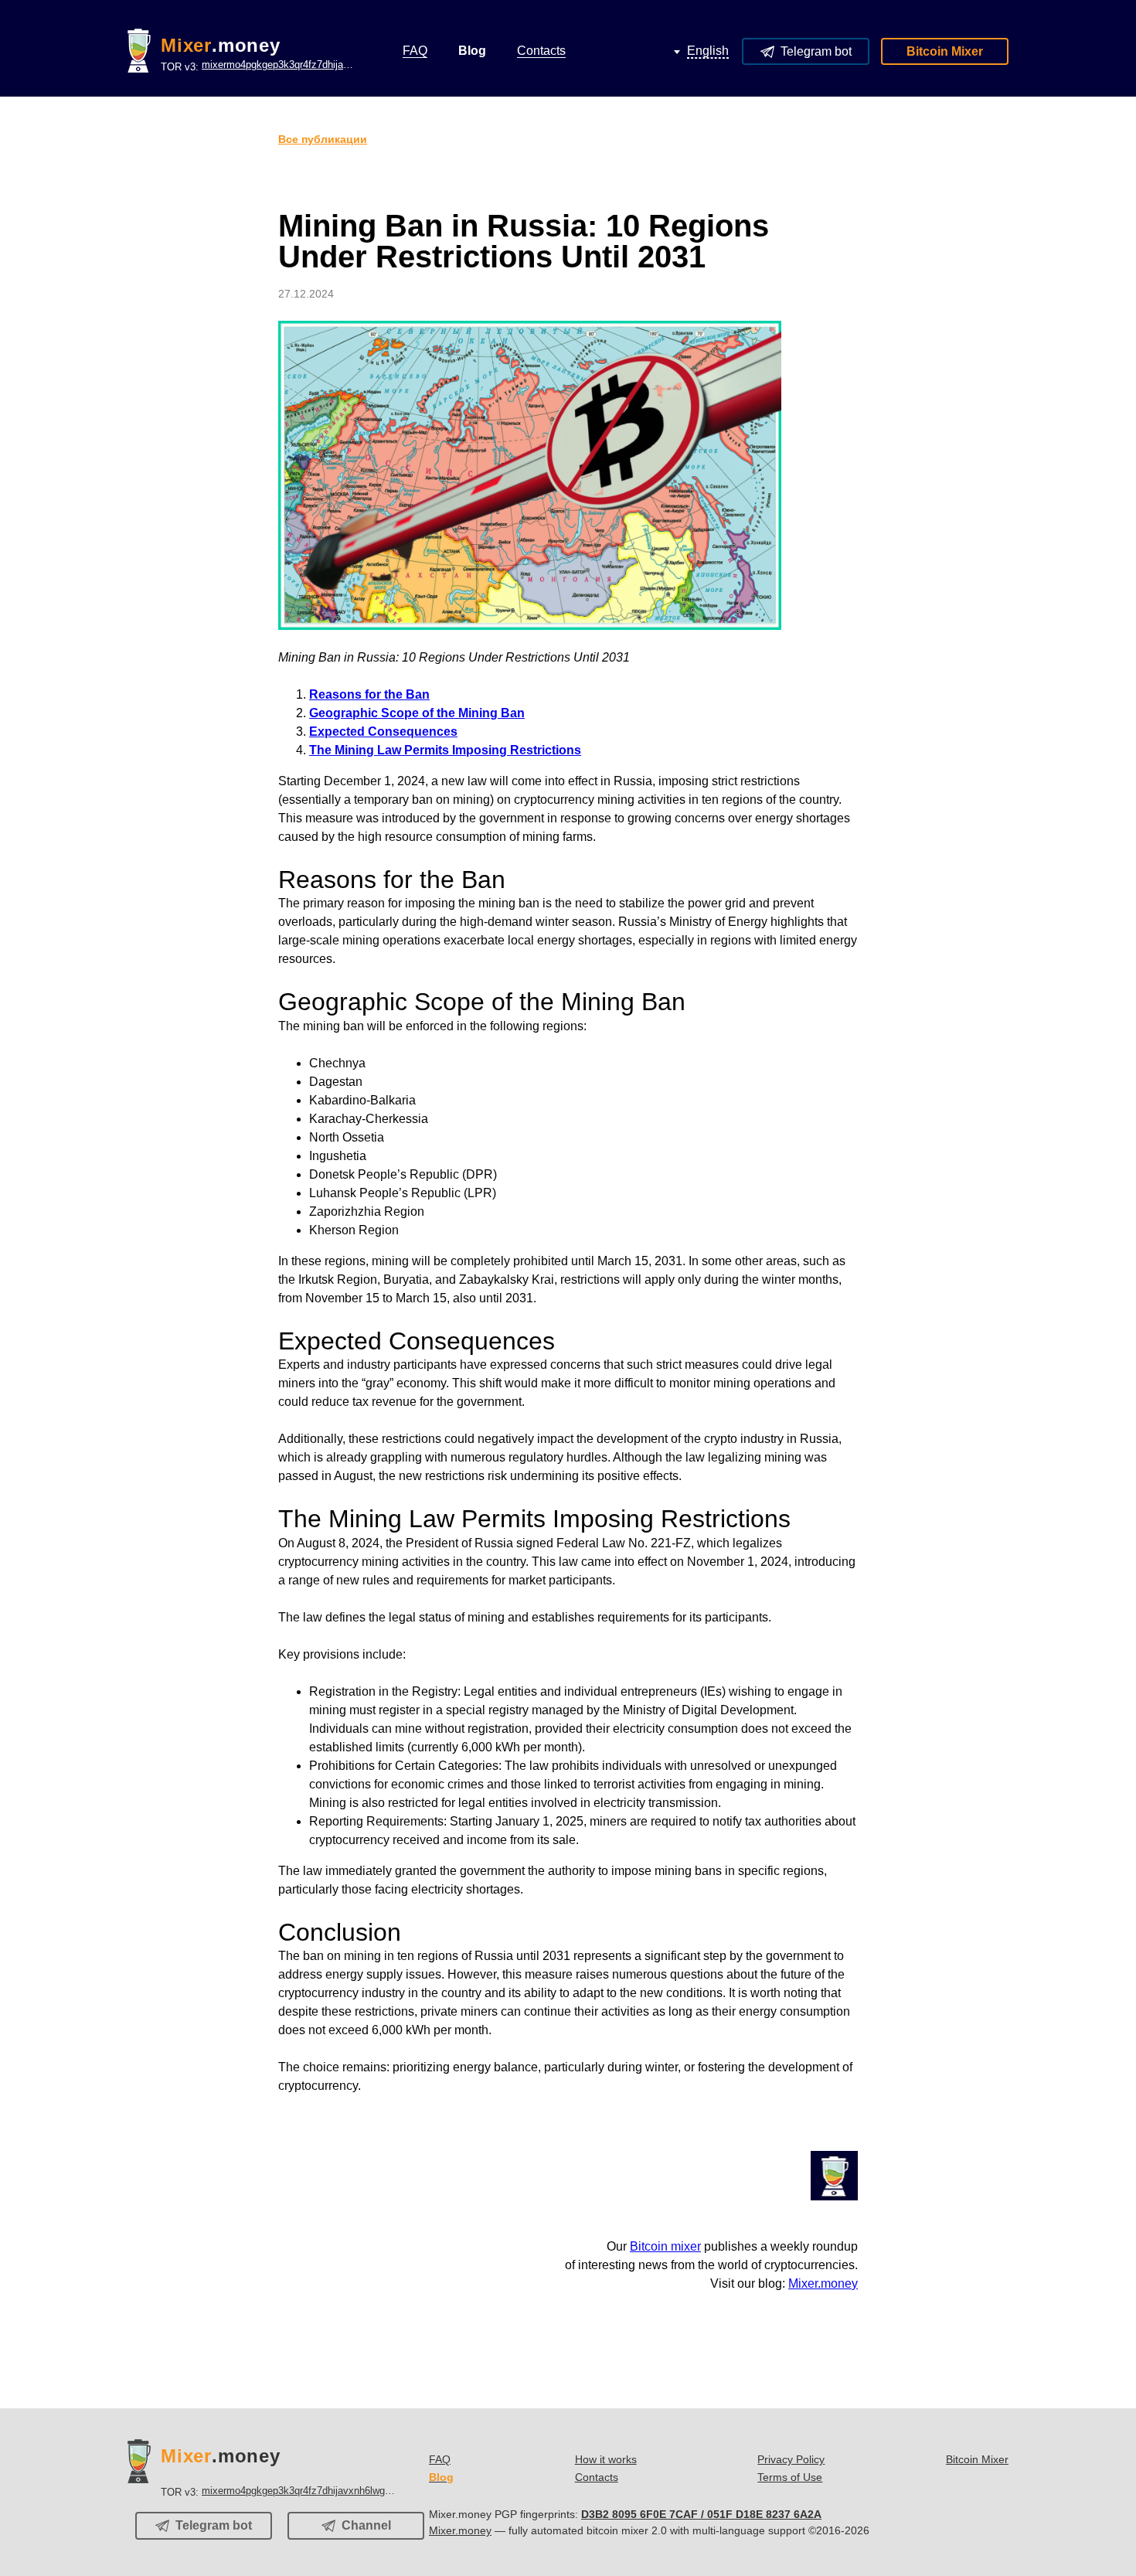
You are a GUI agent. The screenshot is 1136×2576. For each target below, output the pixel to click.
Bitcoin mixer (665, 2246)
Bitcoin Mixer (945, 51)
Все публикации (323, 139)
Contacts (597, 2477)
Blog (441, 2477)
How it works (606, 2459)
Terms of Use (790, 2477)
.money (221, 46)
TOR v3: (258, 66)
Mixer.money (823, 2283)
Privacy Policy (791, 2459)
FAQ (440, 2459)
